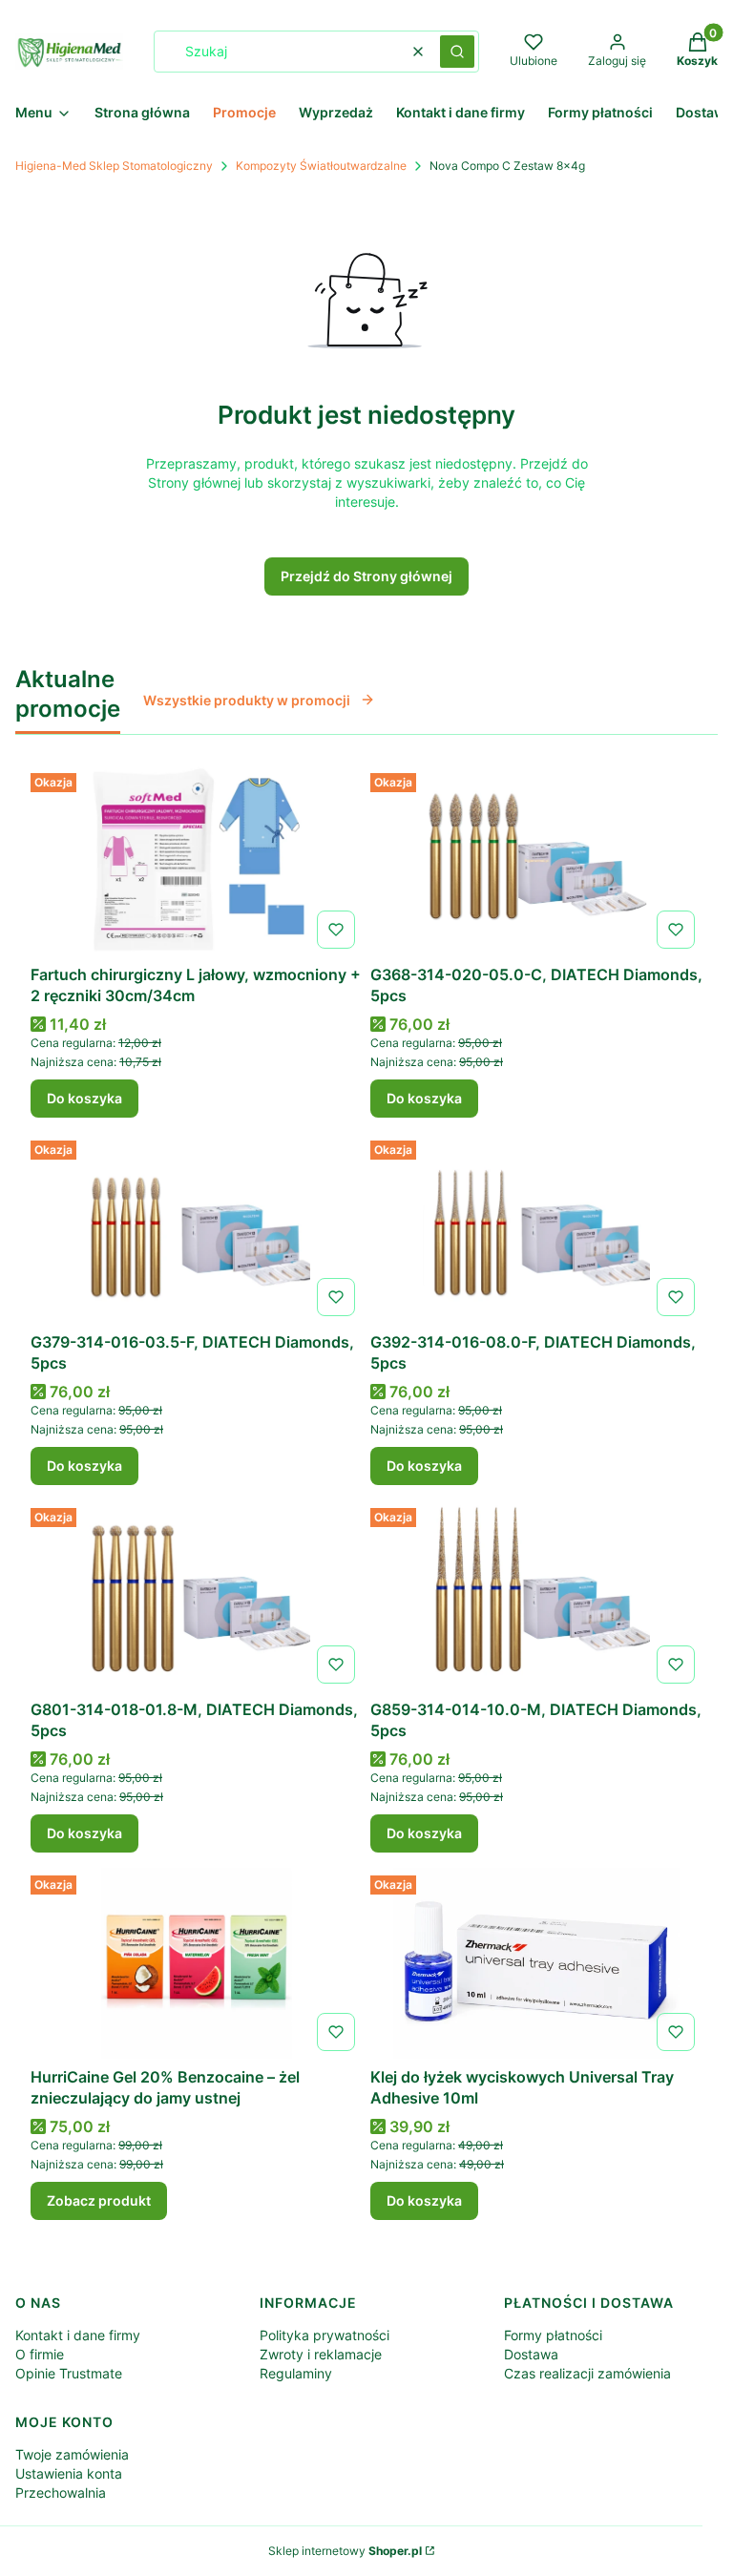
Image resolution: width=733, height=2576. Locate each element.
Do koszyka (84, 1098)
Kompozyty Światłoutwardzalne (321, 166)
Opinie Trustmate (69, 2373)
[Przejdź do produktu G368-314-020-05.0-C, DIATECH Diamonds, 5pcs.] (536, 861)
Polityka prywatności (325, 2335)
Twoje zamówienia (72, 2454)
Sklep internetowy (345, 2551)
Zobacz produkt (99, 2200)
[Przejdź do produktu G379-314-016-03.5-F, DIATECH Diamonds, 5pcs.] (197, 1228)
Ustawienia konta (69, 2473)
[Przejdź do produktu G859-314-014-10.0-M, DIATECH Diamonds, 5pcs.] (536, 1596)
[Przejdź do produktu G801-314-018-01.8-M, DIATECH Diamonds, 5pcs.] (197, 1596)
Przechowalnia (61, 2492)
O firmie (40, 2354)
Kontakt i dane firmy (78, 2335)
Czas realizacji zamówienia (587, 2373)
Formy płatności (553, 2335)
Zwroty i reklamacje (321, 2354)
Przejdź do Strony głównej (366, 576)
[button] (457, 52)
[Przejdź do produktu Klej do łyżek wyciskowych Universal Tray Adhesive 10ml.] (536, 1963)
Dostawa (531, 2354)
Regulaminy (296, 2373)
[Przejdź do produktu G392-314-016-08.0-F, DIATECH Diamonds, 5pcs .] (536, 1228)
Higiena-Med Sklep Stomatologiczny (114, 166)
